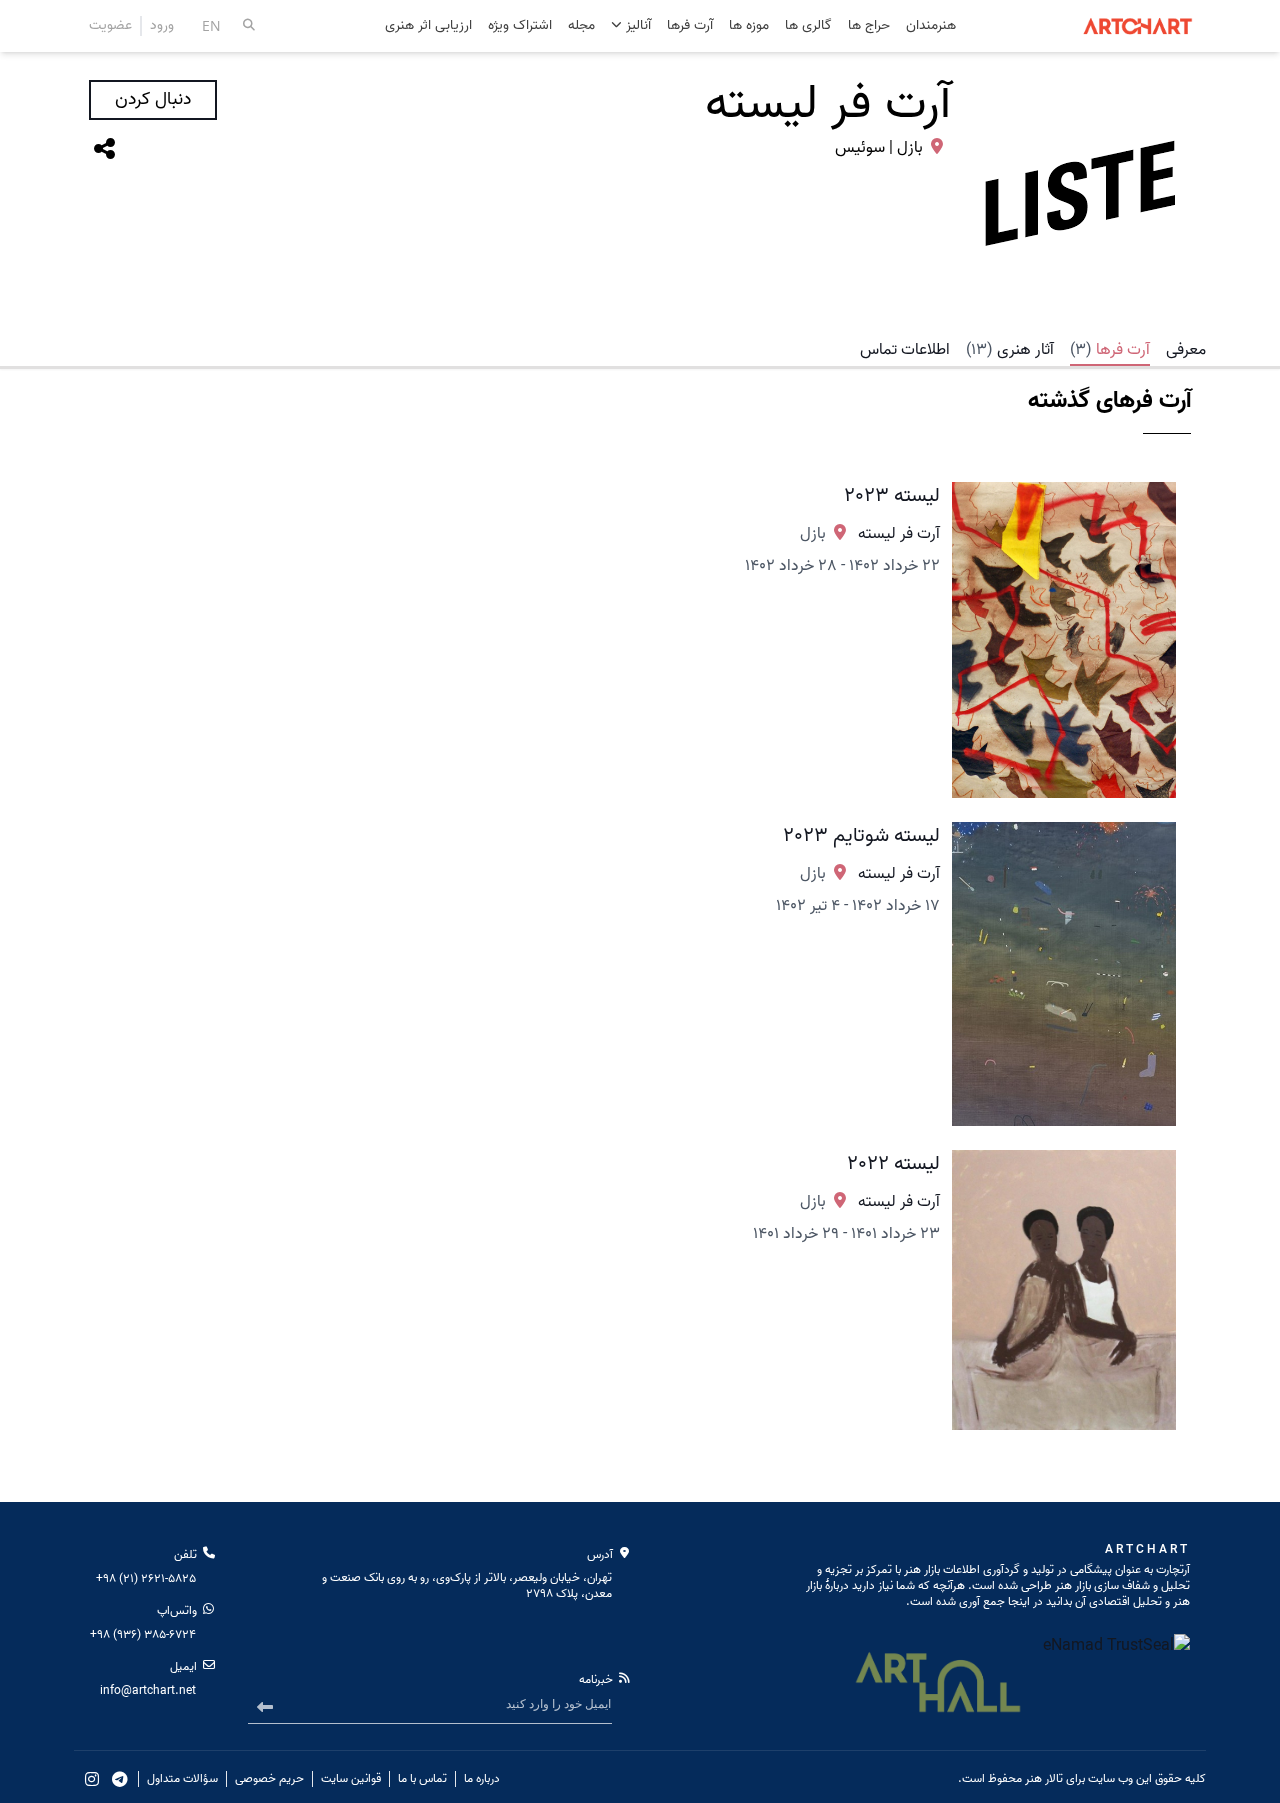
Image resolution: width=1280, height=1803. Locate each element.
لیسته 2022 (893, 1164)
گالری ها (808, 26)
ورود (162, 26)
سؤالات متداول (182, 1779)
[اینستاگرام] (92, 1779)
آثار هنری (1010, 350)
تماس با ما (422, 1779)
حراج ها (869, 26)
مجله (581, 26)
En (211, 25)
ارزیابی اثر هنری (428, 26)
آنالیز (636, 25)
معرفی (1186, 350)
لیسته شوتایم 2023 (861, 836)
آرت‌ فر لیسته (899, 534)
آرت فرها (690, 26)
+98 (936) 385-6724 (143, 1634)
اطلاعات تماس (905, 350)
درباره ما (482, 1779)
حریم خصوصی (269, 1779)
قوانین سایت (351, 1779)
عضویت (110, 26)
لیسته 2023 (892, 496)
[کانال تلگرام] (120, 1779)
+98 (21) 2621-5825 (146, 1578)
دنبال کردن (153, 99)
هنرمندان (931, 26)
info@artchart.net (148, 1690)
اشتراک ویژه (520, 26)
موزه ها (749, 26)
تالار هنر (1044, 1778)
